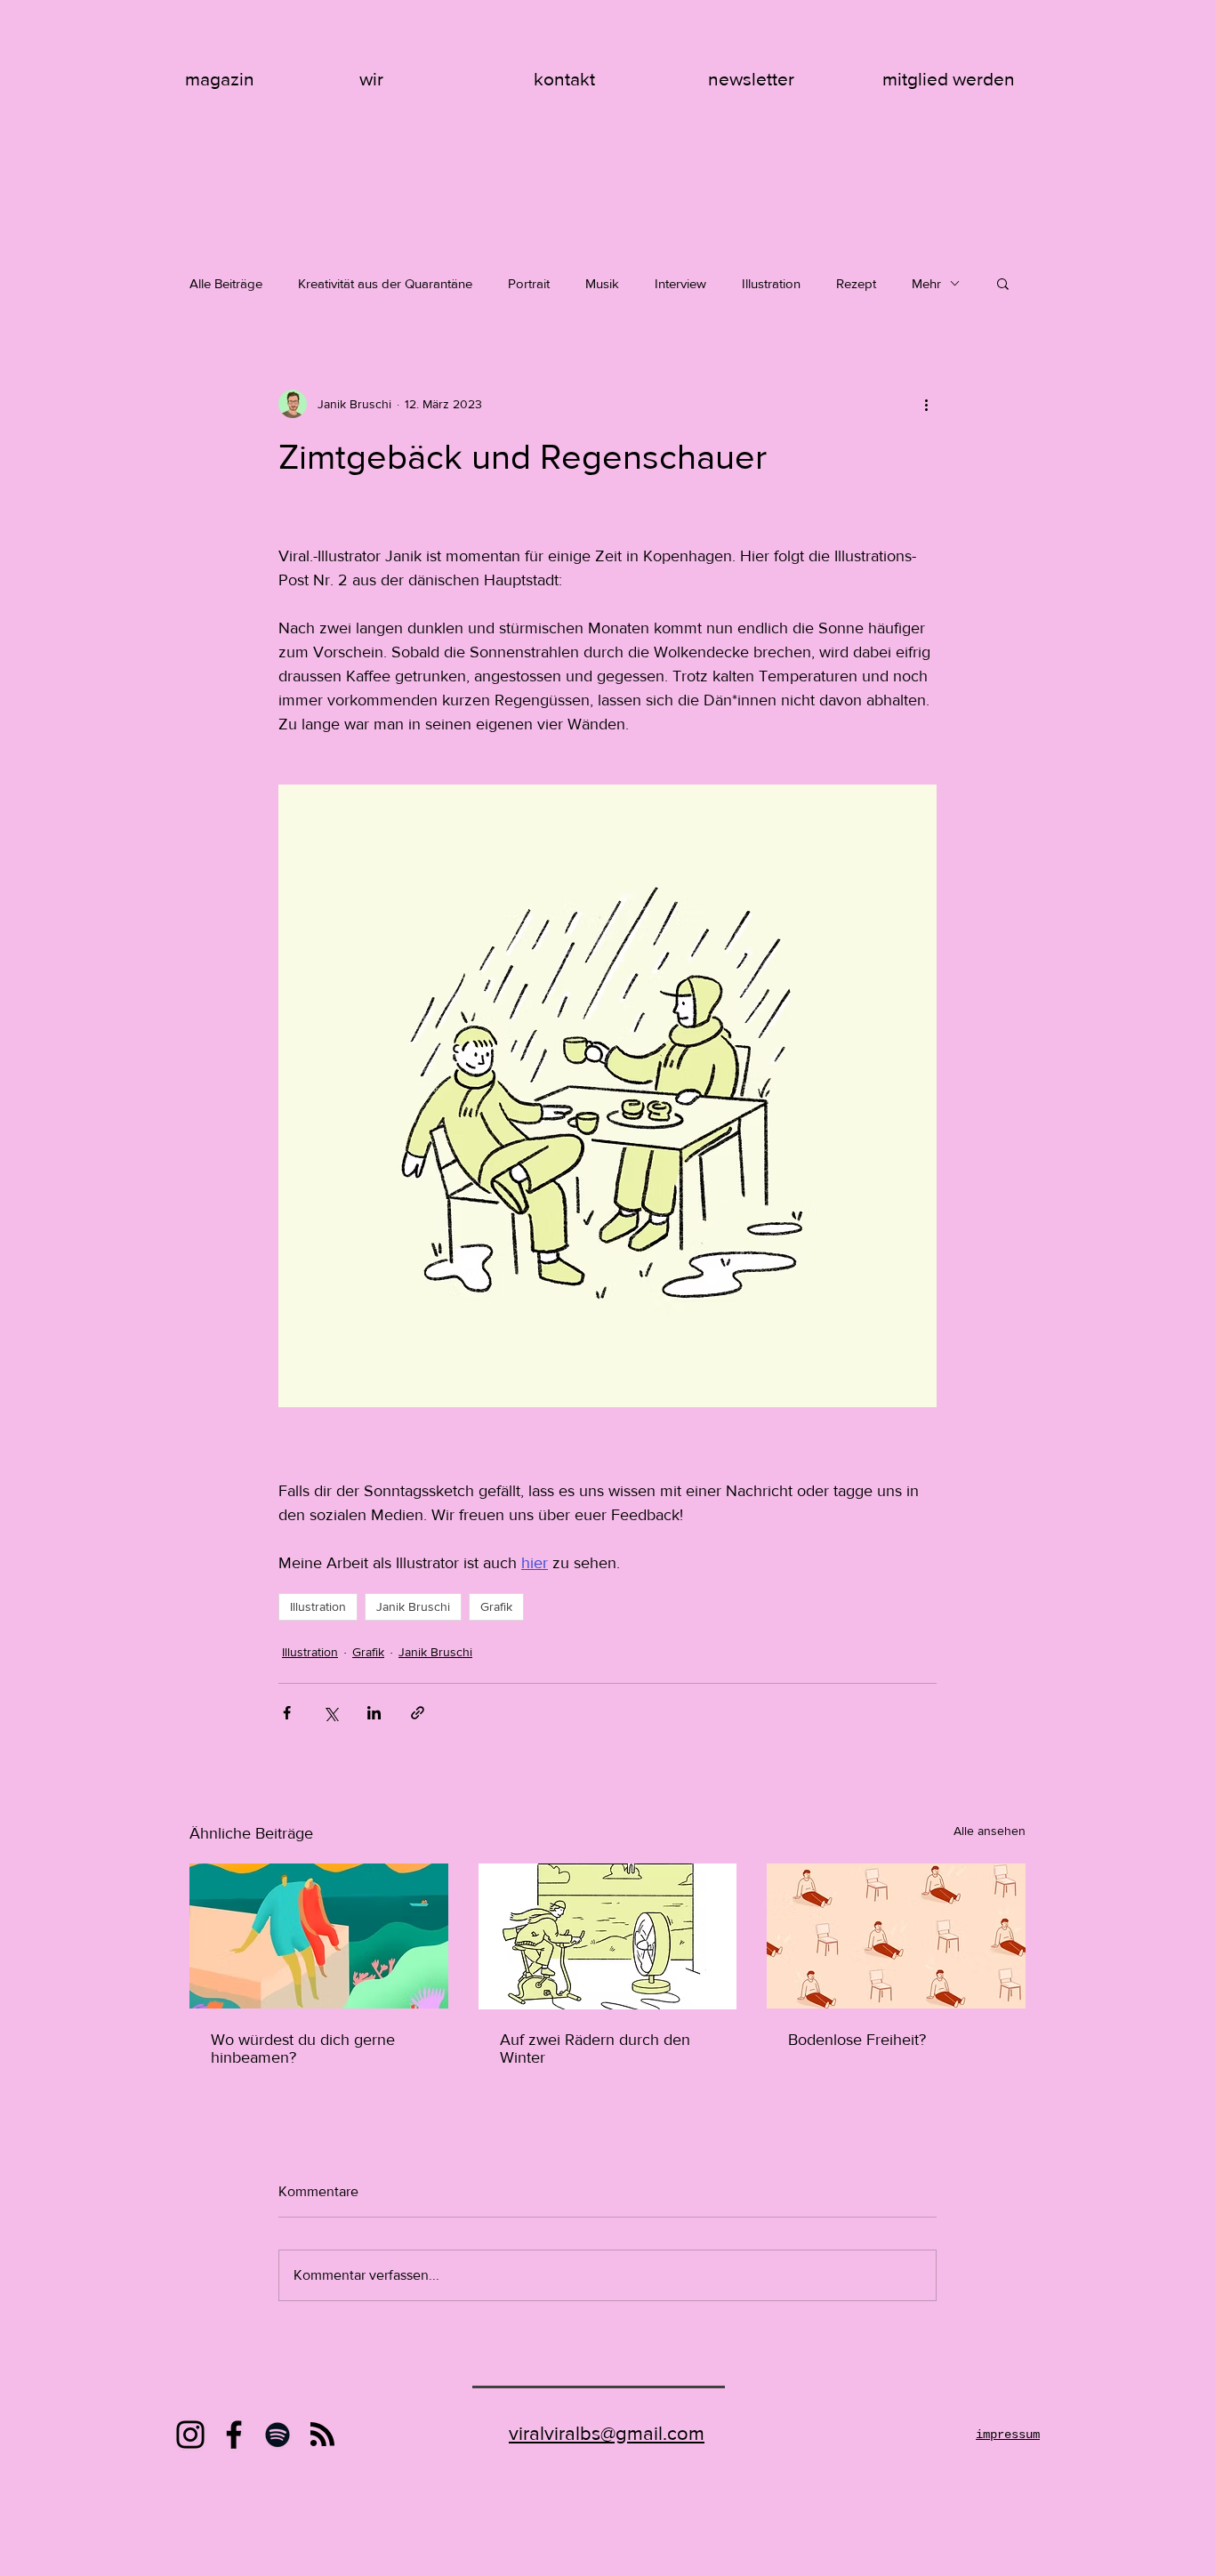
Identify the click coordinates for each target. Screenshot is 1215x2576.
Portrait (529, 283)
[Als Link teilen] (418, 1713)
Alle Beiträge (226, 283)
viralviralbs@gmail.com (607, 2433)
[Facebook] (234, 2435)
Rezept (856, 283)
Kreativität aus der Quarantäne (385, 283)
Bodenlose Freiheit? (857, 2040)
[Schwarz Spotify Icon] (278, 2435)
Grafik (496, 1606)
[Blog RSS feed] (322, 2435)
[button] (1003, 283)
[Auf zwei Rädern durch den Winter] (608, 1936)
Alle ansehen (990, 1831)
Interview (680, 283)
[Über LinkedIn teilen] (374, 1713)
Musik (602, 283)
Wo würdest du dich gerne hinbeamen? (303, 2049)
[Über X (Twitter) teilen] (330, 1713)
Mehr (926, 283)
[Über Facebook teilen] (287, 1713)
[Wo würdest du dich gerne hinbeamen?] (319, 1936)
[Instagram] (190, 2435)
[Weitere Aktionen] (926, 404)
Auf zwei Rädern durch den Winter (595, 2049)
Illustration (771, 283)
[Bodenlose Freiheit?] (896, 1936)
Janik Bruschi (413, 1606)
